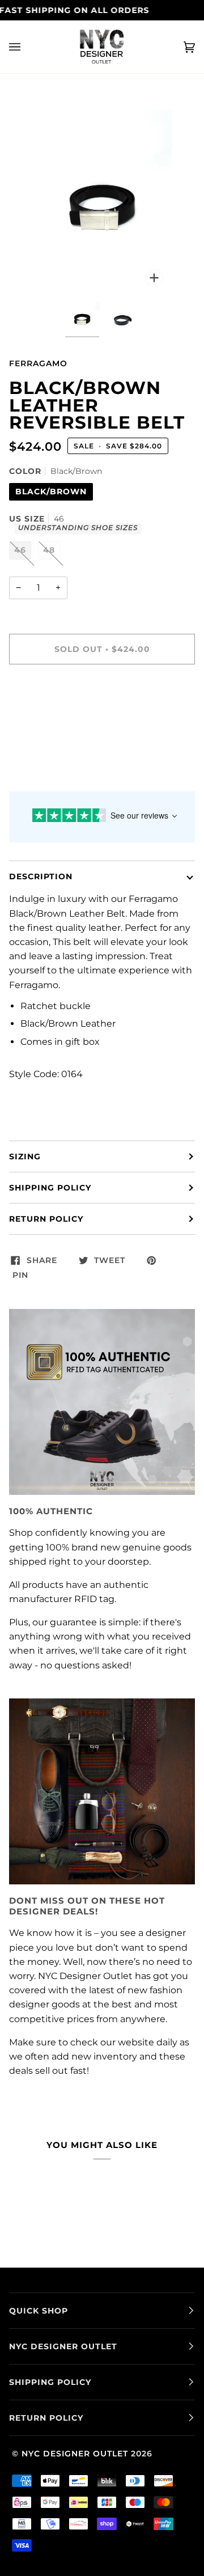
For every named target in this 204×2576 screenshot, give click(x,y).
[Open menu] (26, 47)
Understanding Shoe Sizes (78, 528)
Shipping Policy (50, 1188)
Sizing (25, 1156)
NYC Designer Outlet (75, 2454)
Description (41, 876)
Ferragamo (38, 363)
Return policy (46, 1219)
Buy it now (102, 697)
